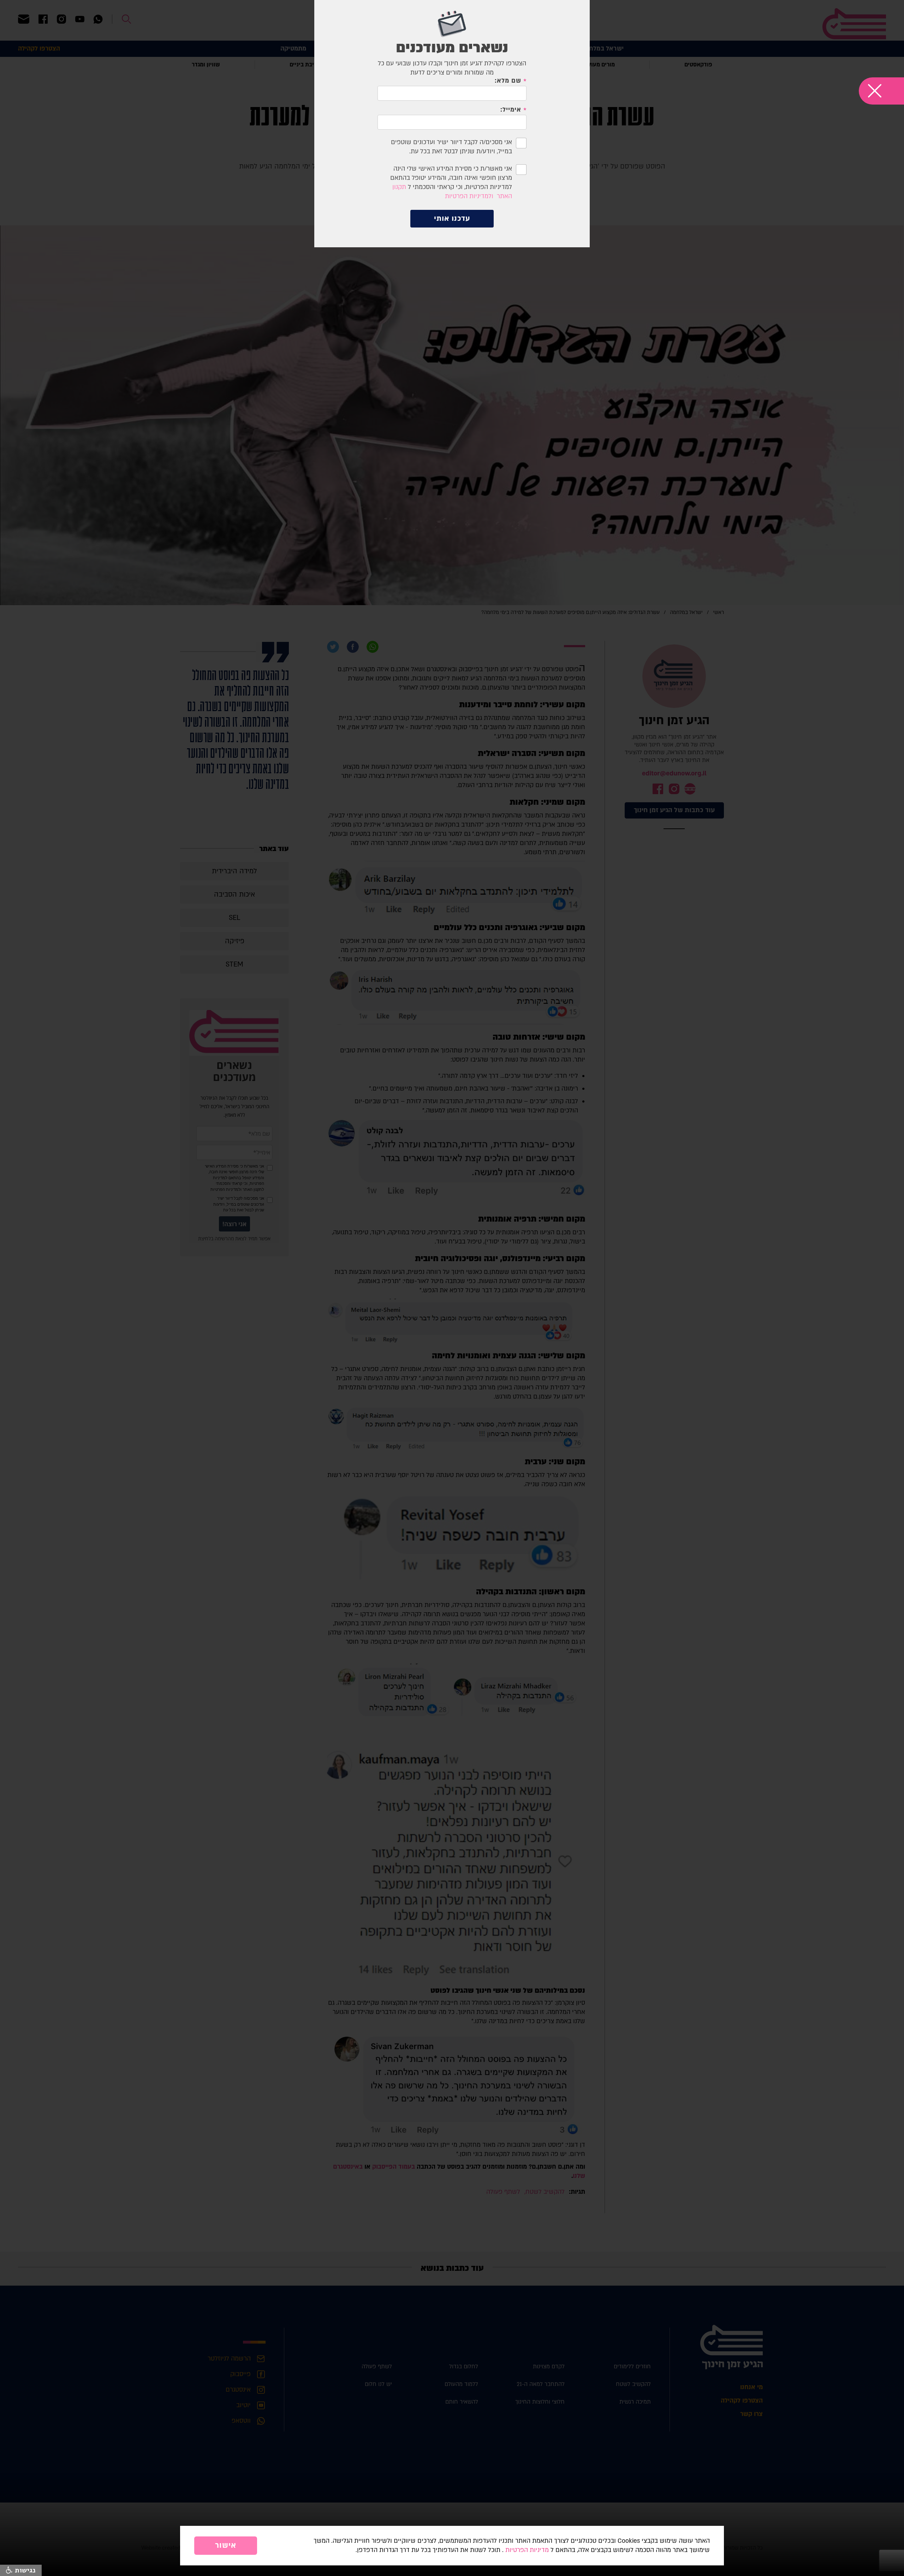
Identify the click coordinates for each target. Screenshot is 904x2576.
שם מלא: (508, 81)
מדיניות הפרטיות (527, 2550)
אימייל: (511, 110)
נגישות (24, 2570)
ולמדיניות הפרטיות (469, 196)
